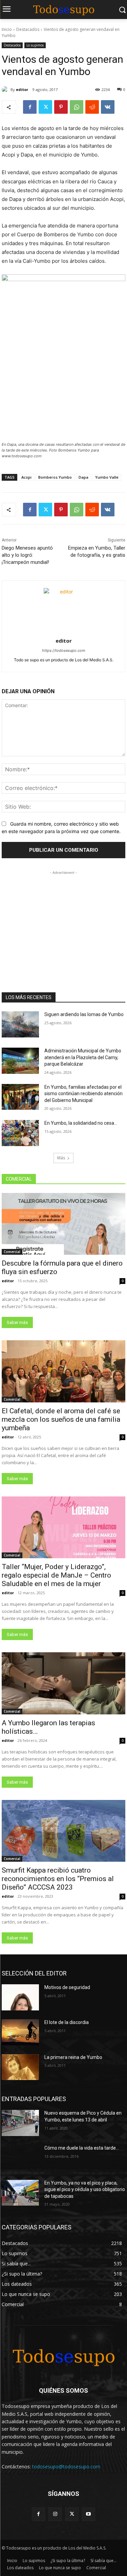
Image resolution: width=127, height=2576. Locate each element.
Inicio (7, 29)
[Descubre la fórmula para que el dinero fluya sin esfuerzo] (63, 1224)
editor (22, 89)
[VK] (108, 107)
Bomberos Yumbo (55, 477)
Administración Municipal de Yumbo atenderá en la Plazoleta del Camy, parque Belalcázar (83, 1057)
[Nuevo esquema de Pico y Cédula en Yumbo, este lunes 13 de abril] (20, 2123)
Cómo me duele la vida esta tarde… (82, 2148)
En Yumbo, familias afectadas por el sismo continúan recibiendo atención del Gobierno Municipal (83, 1094)
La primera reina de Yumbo (73, 2057)
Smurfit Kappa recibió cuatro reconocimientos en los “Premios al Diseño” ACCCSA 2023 (58, 1879)
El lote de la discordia (67, 2022)
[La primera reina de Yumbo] (20, 2067)
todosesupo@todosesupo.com (66, 2467)
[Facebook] (30, 107)
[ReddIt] (92, 107)
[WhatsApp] (77, 107)
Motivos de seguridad (67, 1987)
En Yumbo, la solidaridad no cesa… (81, 1123)
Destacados (28, 29)
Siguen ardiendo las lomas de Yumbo (84, 1014)
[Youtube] (89, 2514)
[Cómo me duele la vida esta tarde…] (20, 2158)
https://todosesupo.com (64, 650)
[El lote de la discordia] (20, 2032)
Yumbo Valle (107, 477)
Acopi (26, 477)
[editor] (6, 90)
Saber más (17, 1322)
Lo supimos (35, 45)
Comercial (12, 1252)
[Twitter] (45, 107)
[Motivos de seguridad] (20, 1997)
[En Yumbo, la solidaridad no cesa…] (20, 1133)
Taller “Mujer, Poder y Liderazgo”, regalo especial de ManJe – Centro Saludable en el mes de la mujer (56, 1575)
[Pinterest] (61, 107)
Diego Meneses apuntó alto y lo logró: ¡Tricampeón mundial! (27, 555)
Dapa (83, 477)
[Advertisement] (64, 919)
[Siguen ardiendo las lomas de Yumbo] (20, 1024)
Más (61, 1158)
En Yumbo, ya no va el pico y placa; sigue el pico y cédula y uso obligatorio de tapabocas (85, 2189)
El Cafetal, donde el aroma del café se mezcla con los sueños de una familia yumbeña (61, 1419)
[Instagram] (55, 2514)
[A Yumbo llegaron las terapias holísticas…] (63, 1683)
